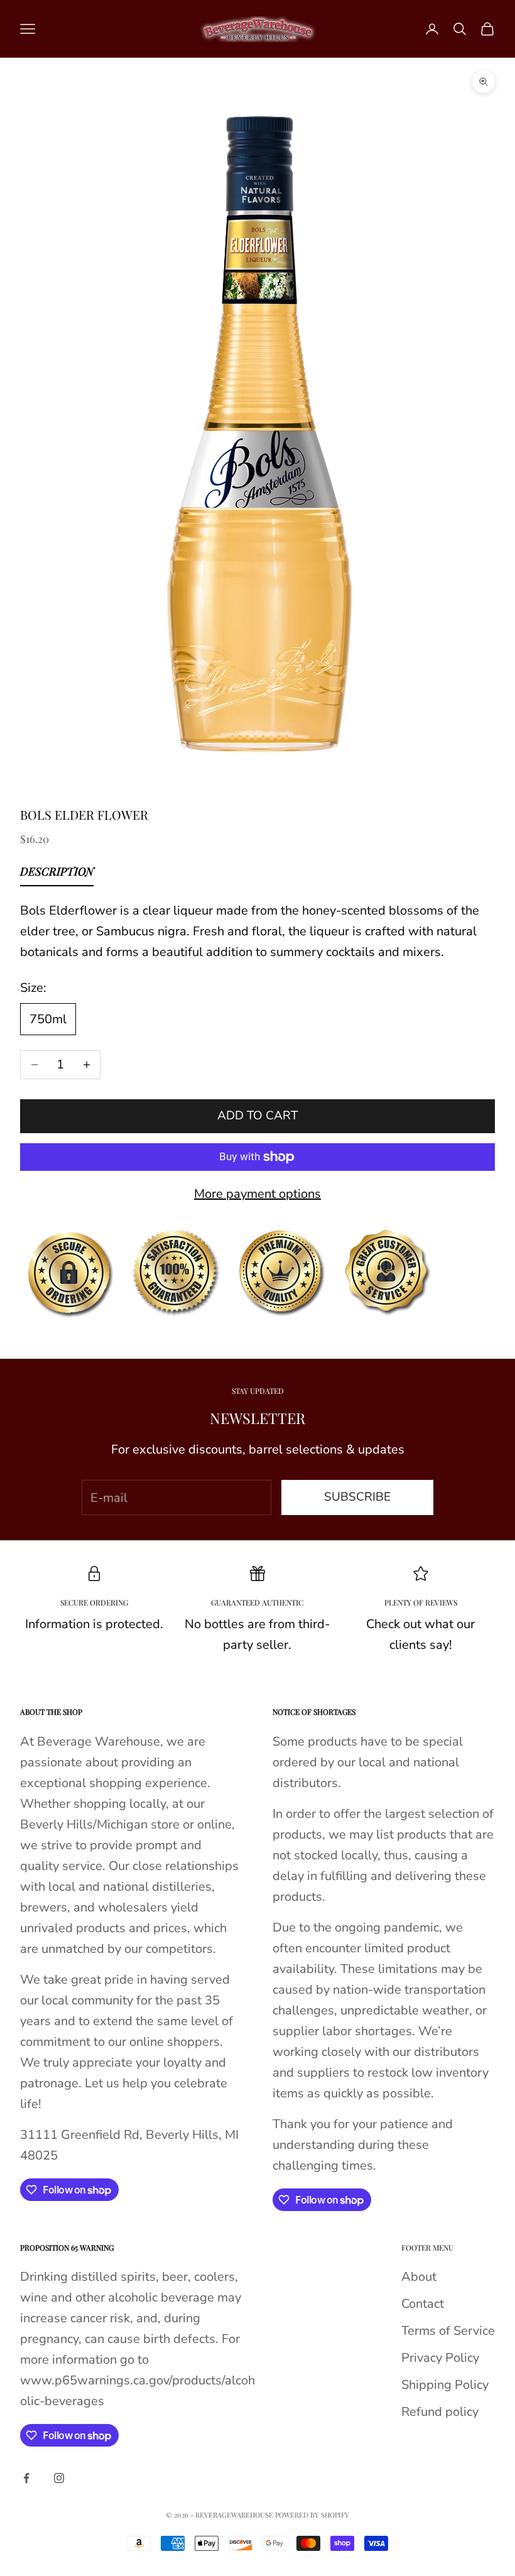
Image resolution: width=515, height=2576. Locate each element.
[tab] (57, 874)
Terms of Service (448, 2331)
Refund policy (440, 2412)
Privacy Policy (440, 2358)
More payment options (257, 1194)
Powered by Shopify (312, 2515)
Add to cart (257, 1116)
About (419, 2277)
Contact (423, 2304)
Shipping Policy (445, 2385)
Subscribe (357, 1497)
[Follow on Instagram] (59, 2478)
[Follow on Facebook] (26, 2478)
